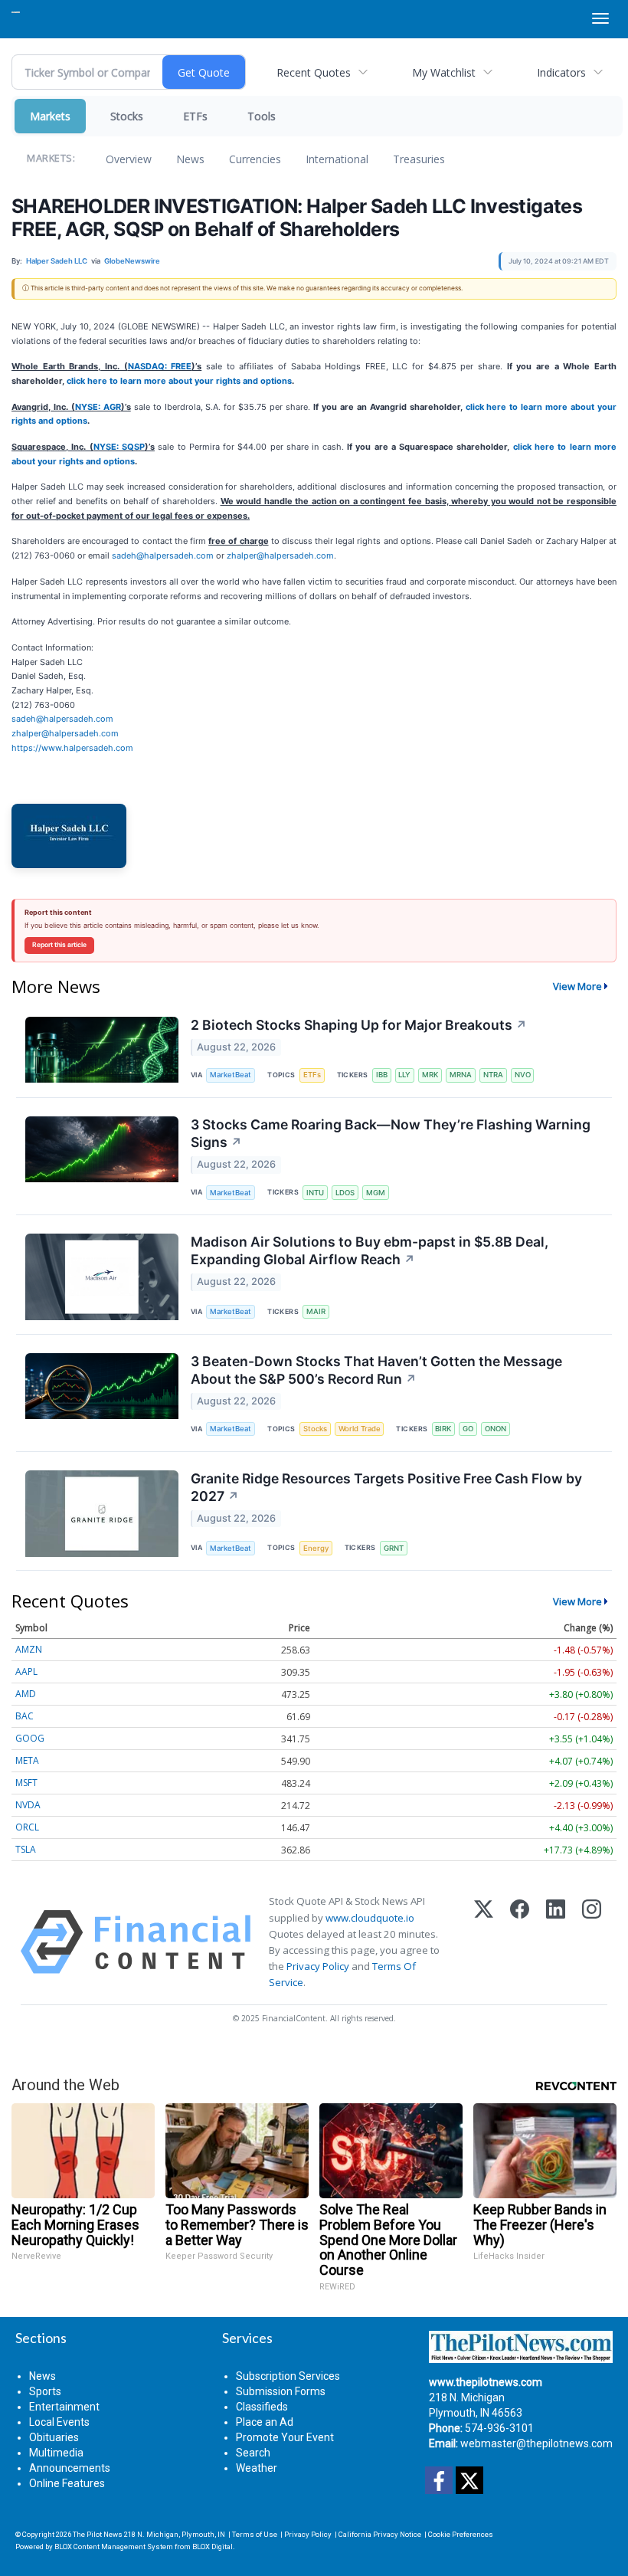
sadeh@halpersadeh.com (163, 556)
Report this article (59, 945)
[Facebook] (520, 1942)
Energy (316, 1548)
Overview (129, 159)
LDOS (345, 1193)
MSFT (26, 1783)
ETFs (195, 116)
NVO (523, 1075)
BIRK (443, 1429)
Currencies (255, 159)
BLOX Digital (213, 2547)
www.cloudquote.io (370, 1918)
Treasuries (419, 159)
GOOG (30, 1738)
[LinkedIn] (556, 1942)
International (337, 159)
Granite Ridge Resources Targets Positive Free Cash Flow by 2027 (386, 1487)
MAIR (316, 1311)
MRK (430, 1075)
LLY (404, 1075)
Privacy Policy (318, 1966)
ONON (496, 1429)
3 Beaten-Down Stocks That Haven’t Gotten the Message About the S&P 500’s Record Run (376, 1370)
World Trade (360, 1429)
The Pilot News (98, 2534)
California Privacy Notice (380, 2534)
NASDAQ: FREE (160, 366)
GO (468, 1429)
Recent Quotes (314, 72)
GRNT (394, 1548)
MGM (376, 1193)
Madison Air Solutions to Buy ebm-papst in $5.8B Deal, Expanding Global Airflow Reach (370, 1250)
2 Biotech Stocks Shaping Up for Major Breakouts (359, 1025)
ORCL (27, 1827)
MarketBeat (231, 1075)
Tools (262, 116)
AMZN (29, 1649)
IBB (382, 1075)
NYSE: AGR (98, 407)
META (27, 1760)
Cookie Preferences (461, 2534)
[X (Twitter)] (484, 1942)
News (190, 159)
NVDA (28, 1805)
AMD (26, 1694)
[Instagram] (592, 1942)
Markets (50, 116)
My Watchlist (444, 72)
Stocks (127, 116)
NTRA (493, 1075)
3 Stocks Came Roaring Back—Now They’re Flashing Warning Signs (391, 1133)
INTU (315, 1193)
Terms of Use (255, 2534)
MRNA (461, 1075)
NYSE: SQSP (119, 447)
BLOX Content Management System (114, 2547)
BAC (25, 1716)
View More (577, 986)
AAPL (26, 1671)
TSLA (26, 1849)
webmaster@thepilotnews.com (536, 2443)
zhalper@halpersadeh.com (280, 556)
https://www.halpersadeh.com (72, 748)
